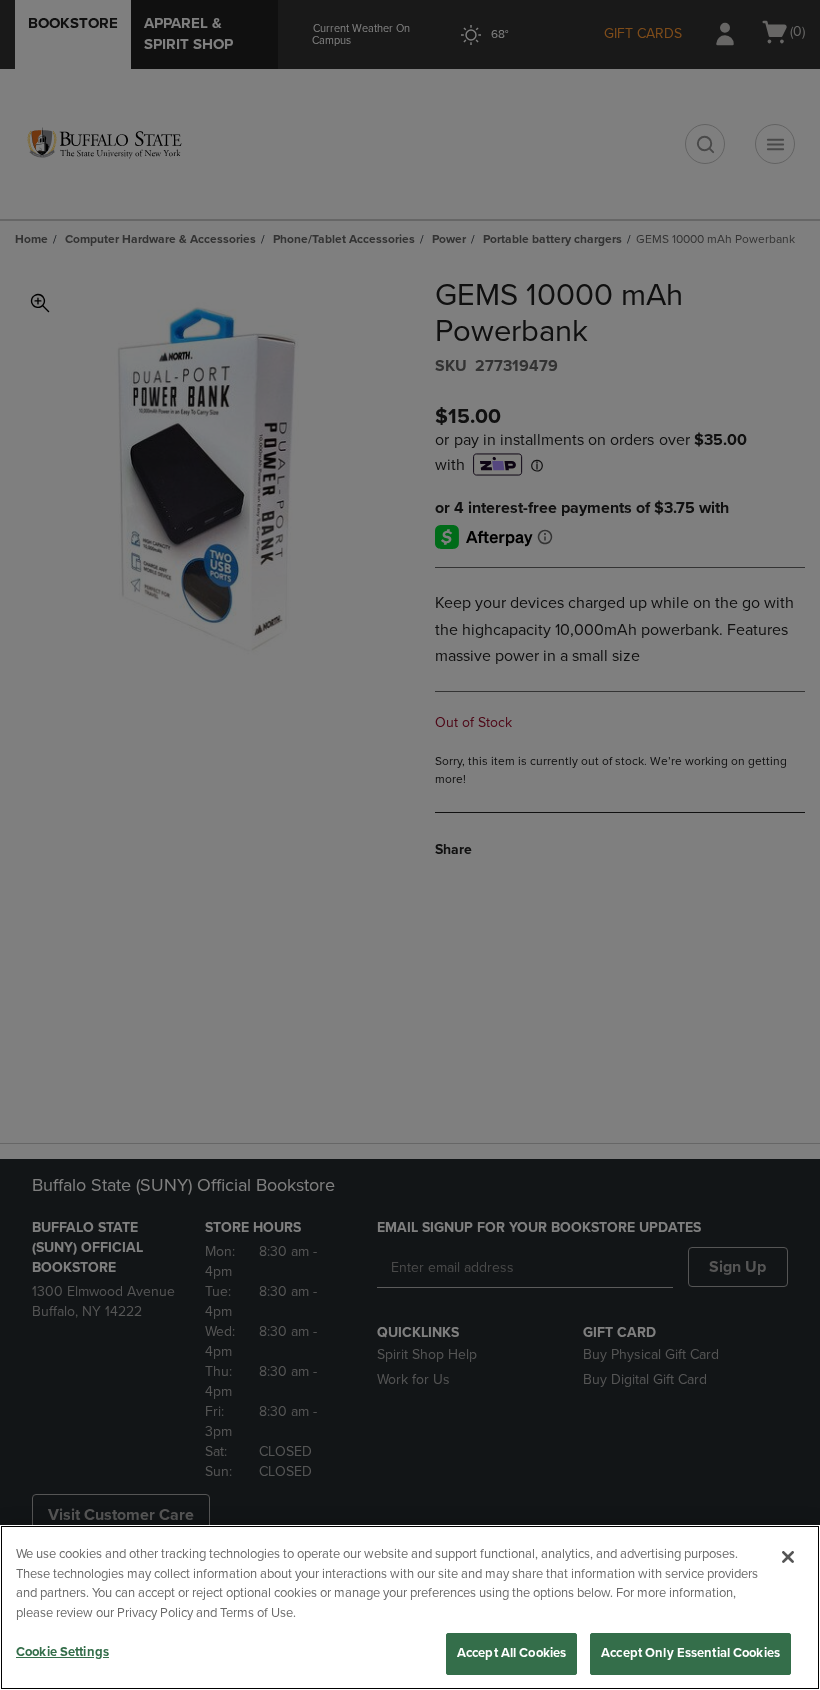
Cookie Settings (62, 1652)
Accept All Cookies (511, 1653)
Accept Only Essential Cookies (690, 1653)
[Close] (788, 1557)
